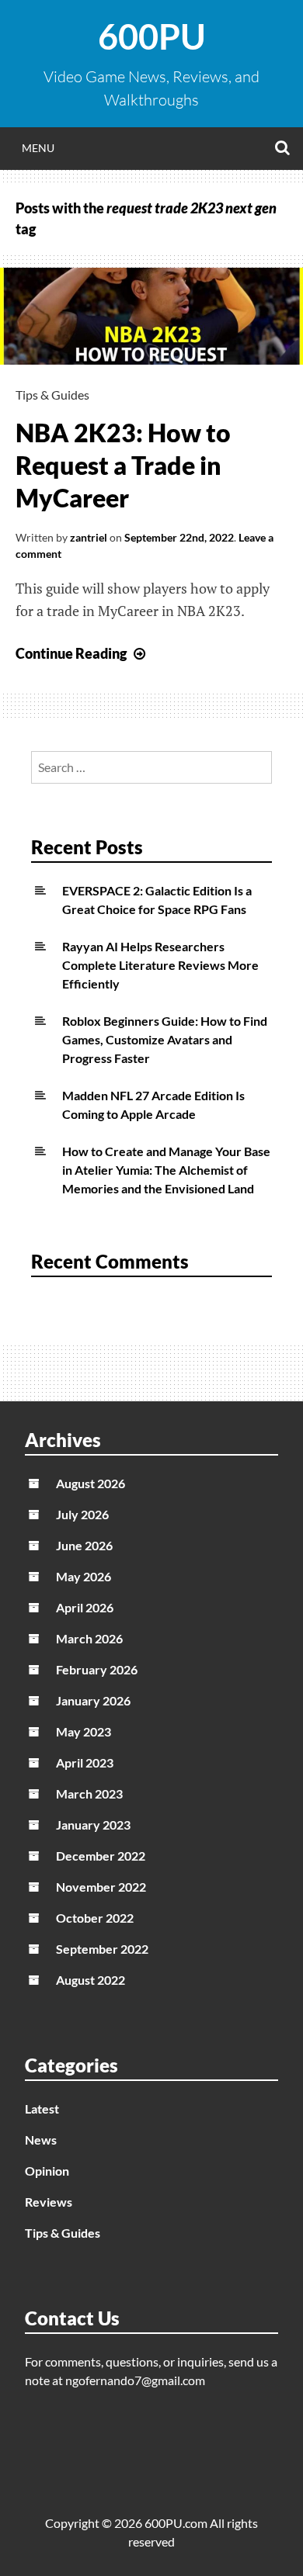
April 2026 (85, 1607)
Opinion (47, 2171)
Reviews (49, 2202)
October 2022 (95, 1918)
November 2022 (101, 1887)
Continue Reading (82, 653)
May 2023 (84, 1731)
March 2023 (89, 1794)
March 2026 (89, 1638)
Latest (42, 2109)
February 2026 (97, 1669)
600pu (152, 36)
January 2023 (93, 1825)
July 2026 (82, 1514)
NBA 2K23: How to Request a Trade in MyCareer (123, 465)
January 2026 (93, 1700)
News (41, 2140)
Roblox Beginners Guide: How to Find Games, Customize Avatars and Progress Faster (165, 1039)
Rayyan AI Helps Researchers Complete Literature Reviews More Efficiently (160, 965)
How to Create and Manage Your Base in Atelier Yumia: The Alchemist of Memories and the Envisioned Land (166, 1170)
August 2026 (91, 1483)
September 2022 (102, 1949)
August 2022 (91, 1980)
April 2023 (85, 1762)
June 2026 (84, 1545)
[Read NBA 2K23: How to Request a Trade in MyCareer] (151, 359)
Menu (38, 148)
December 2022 (101, 1856)
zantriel (89, 537)
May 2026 (84, 1576)
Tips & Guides (52, 395)
